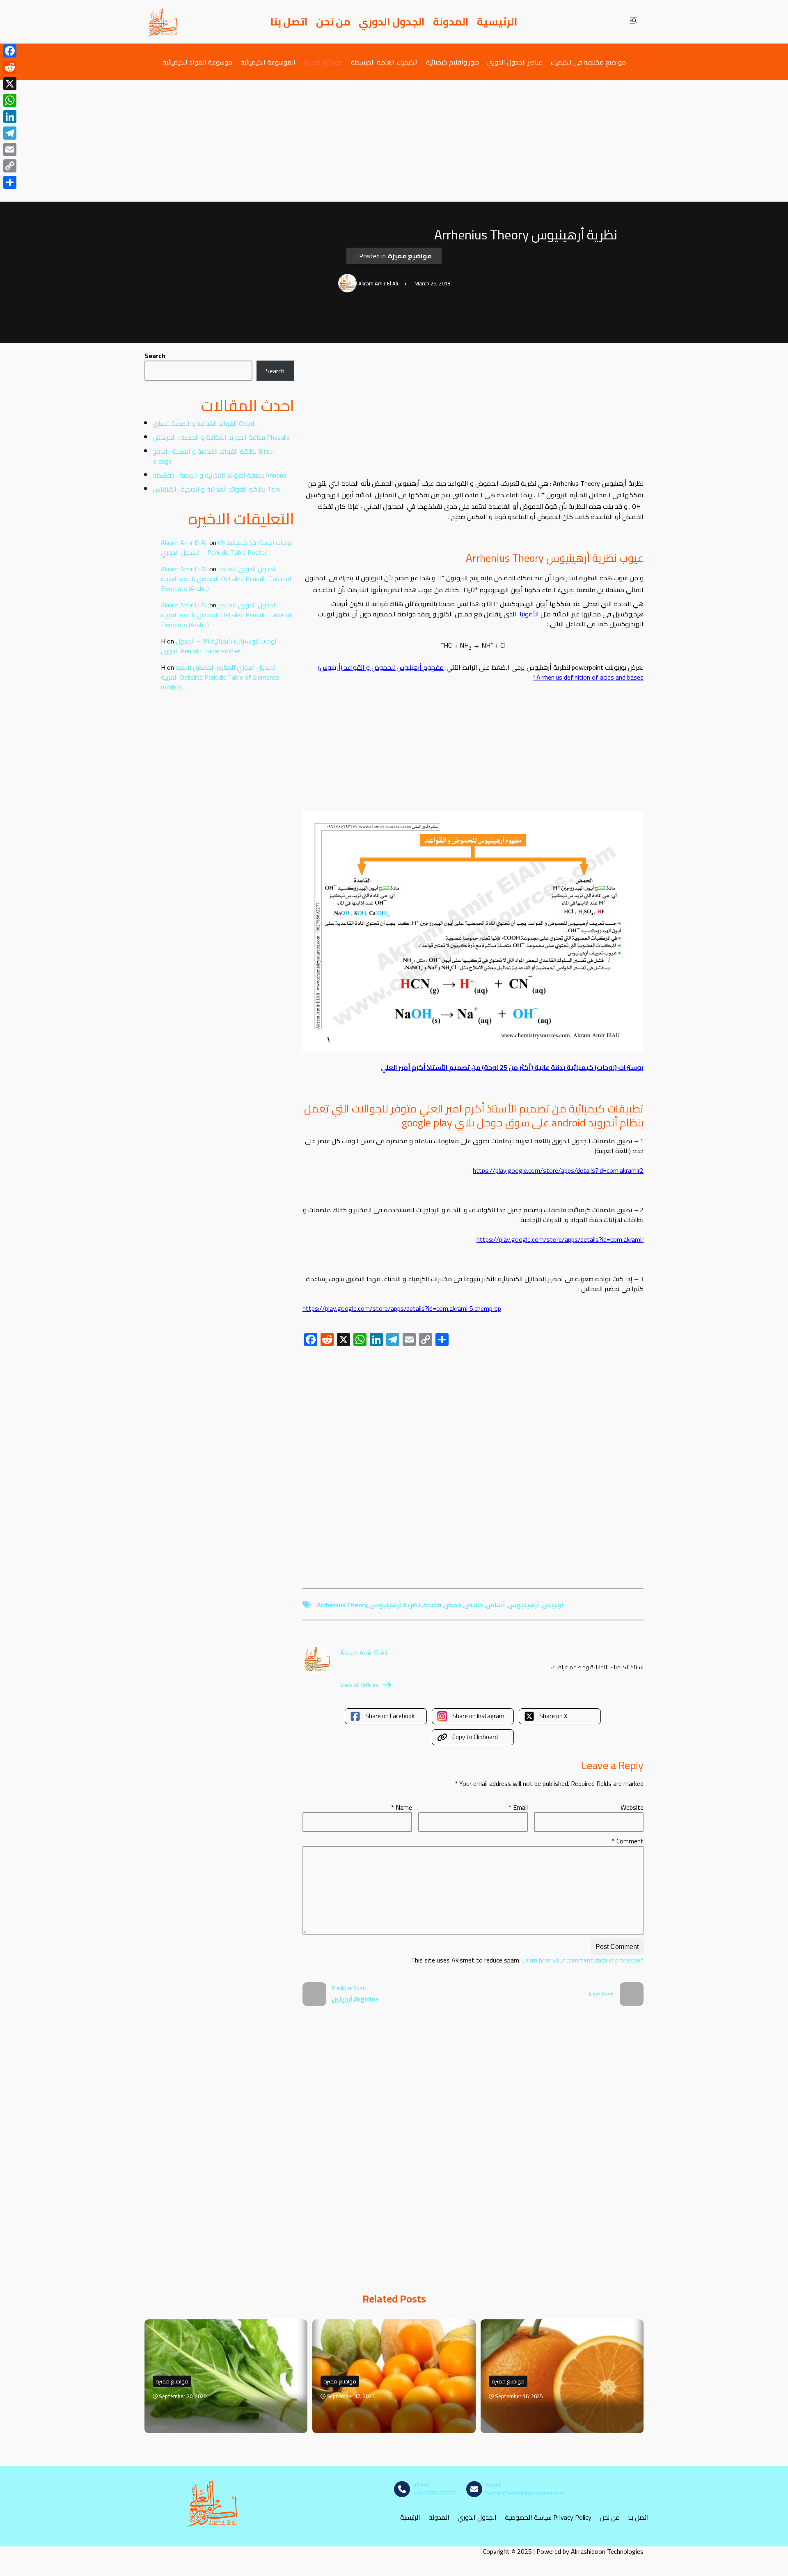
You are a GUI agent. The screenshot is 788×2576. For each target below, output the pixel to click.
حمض (453, 1605)
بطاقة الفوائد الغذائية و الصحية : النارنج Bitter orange (214, 456)
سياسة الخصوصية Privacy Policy (548, 2517)
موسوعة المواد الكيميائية (197, 62)
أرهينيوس (524, 1605)
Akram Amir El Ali (184, 542)
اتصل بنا (289, 22)
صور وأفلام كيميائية (452, 62)
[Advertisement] (394, 141)
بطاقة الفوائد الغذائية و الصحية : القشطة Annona (220, 475)
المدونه (439, 2517)
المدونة (451, 22)
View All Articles (360, 1685)
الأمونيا (529, 614)
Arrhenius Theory (342, 1605)
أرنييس (553, 1605)
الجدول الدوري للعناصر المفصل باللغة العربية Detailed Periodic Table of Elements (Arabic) (227, 579)
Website (632, 1807)
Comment (628, 1841)
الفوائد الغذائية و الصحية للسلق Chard (203, 423)
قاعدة (432, 1605)
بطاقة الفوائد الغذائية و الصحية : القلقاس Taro (216, 489)
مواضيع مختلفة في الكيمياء (588, 62)
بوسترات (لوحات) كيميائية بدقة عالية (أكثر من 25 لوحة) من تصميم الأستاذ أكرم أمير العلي (512, 1067)
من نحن (333, 22)
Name (402, 1807)
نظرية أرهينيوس (395, 1605)
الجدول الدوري (392, 22)
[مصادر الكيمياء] (163, 22)
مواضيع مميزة (323, 62)
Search (155, 356)
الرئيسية (497, 22)
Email (518, 1807)
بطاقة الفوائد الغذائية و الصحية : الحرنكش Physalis (221, 437)
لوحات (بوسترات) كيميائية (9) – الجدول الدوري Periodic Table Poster (226, 547)
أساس (496, 1605)
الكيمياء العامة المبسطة (384, 62)
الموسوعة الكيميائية (268, 62)
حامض (474, 1605)
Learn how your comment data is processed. (527, 1960)
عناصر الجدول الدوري (515, 62)
